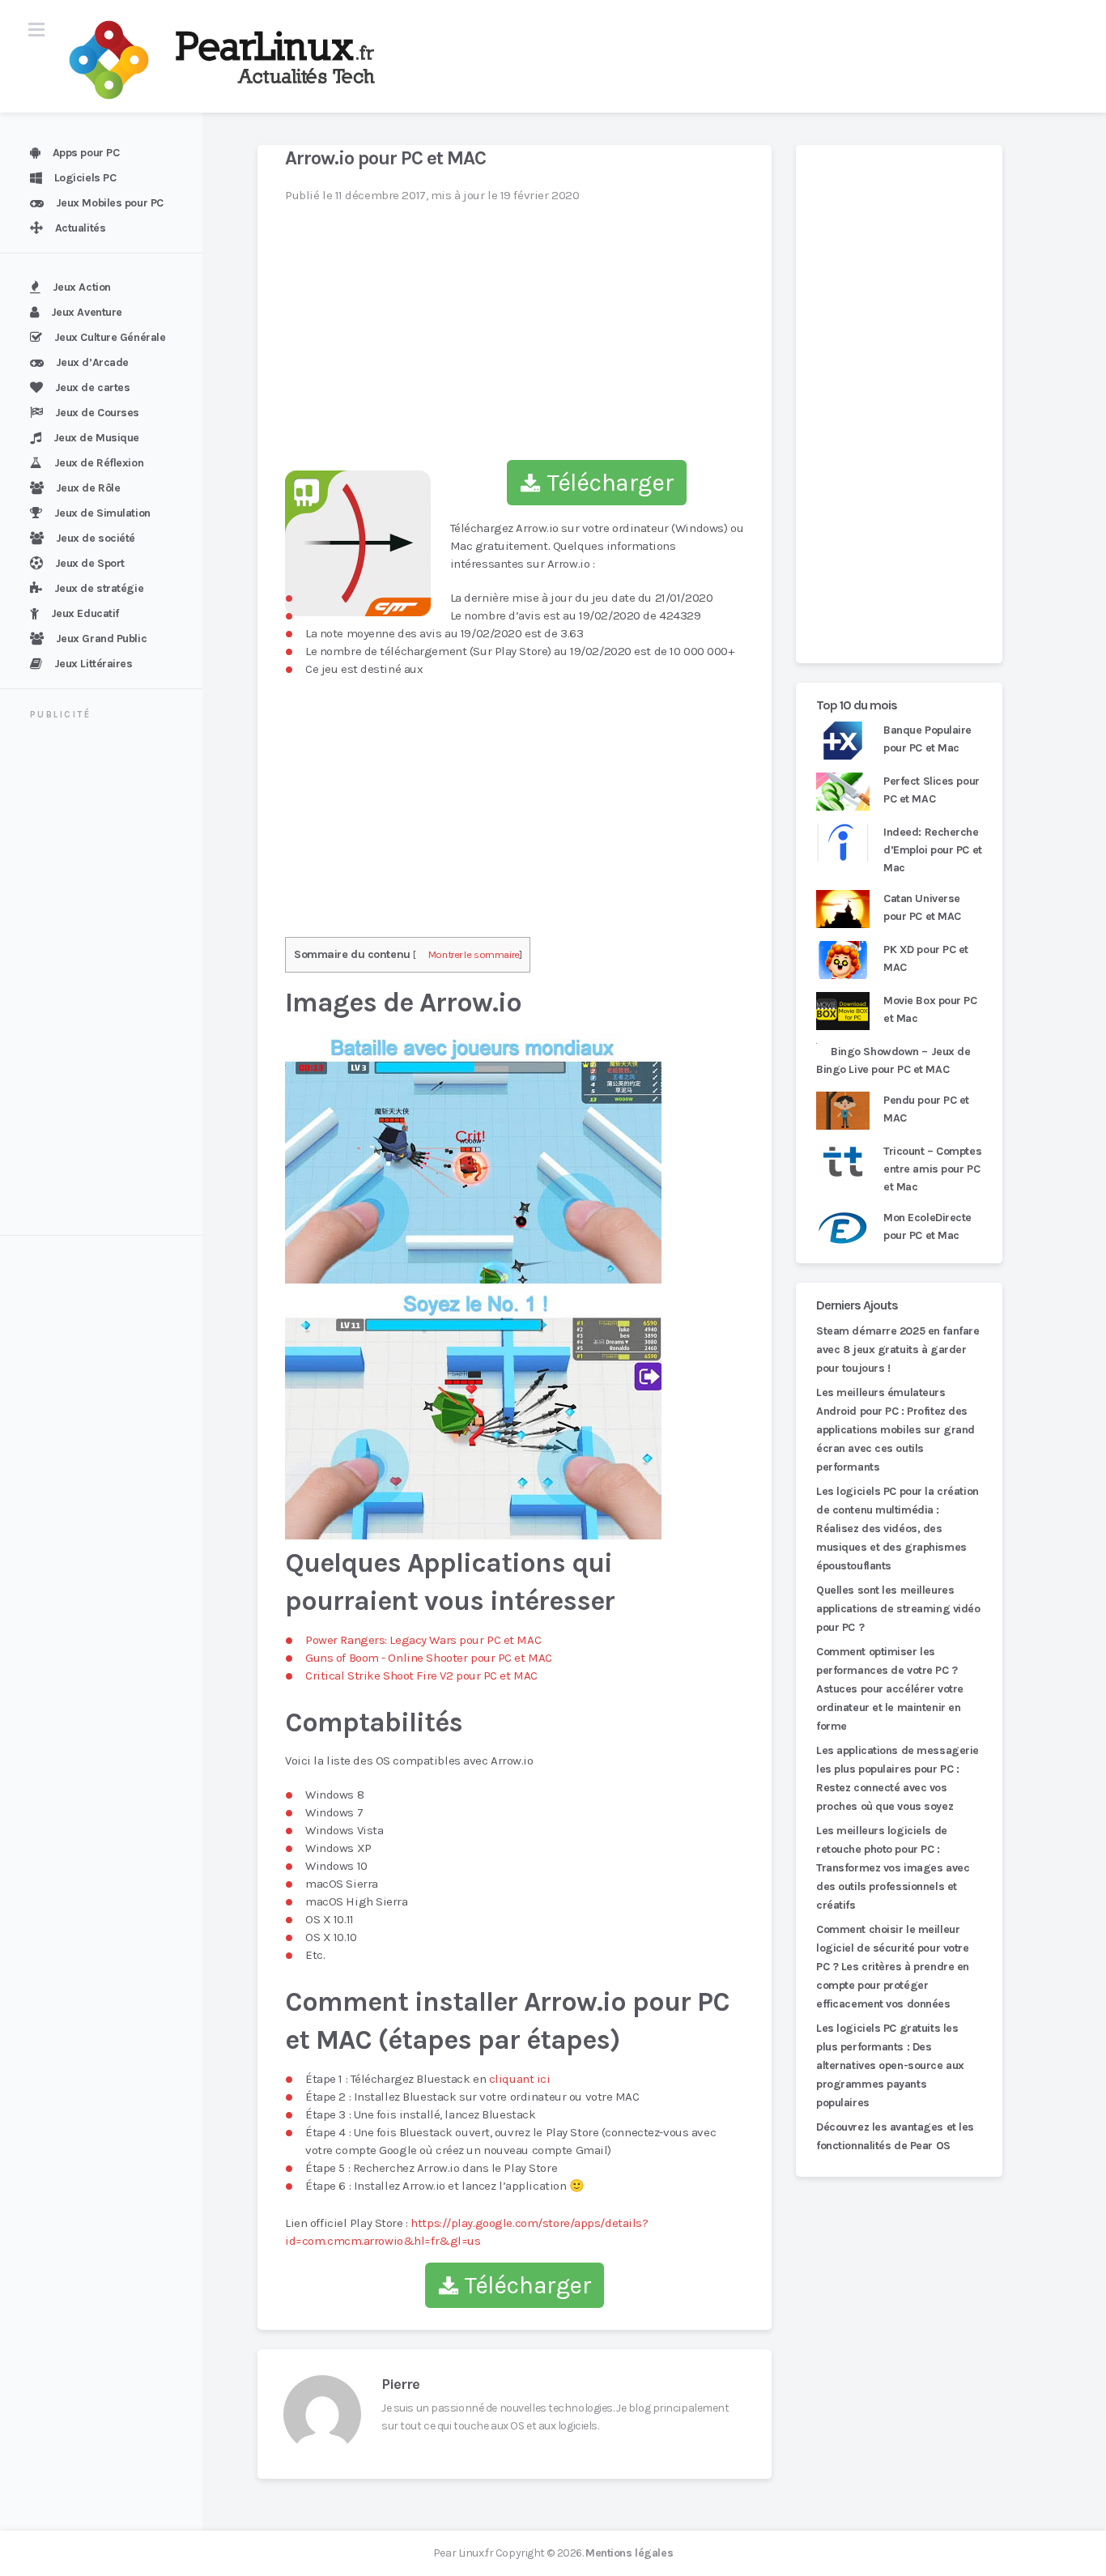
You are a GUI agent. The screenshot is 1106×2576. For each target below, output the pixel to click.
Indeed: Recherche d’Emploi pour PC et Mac (933, 850)
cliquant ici (520, 2079)
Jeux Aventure (87, 312)
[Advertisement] (111, 980)
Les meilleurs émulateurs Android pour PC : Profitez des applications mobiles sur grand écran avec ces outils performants (895, 1430)
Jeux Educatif (85, 613)
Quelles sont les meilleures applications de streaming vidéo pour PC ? (898, 1609)
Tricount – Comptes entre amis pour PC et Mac (932, 1169)
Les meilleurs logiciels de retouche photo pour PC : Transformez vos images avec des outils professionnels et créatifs (893, 1868)
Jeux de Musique (96, 438)
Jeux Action (82, 287)
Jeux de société (96, 538)
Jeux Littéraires (94, 664)
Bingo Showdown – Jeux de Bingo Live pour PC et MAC (893, 1060)
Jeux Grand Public (102, 639)
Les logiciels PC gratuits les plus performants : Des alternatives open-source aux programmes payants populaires (890, 2065)
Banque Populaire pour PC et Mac (927, 739)
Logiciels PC (85, 178)
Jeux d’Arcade (92, 362)
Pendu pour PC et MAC (926, 1109)
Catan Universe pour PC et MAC (922, 907)
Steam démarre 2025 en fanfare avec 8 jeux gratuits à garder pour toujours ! (898, 1350)
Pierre (400, 2384)
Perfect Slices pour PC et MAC (932, 790)
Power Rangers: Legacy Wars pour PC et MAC (423, 1640)
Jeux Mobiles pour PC (110, 203)
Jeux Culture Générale (110, 337)
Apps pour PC (86, 153)
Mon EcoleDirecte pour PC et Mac (927, 1226)
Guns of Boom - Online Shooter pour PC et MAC (429, 1658)
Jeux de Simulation (102, 513)
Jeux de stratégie (99, 588)
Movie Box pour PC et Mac (930, 1009)
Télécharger (607, 483)
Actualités (81, 228)
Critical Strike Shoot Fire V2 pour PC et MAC (421, 1675)
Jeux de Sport (90, 563)
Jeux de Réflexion (99, 463)
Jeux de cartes (93, 387)
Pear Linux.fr (463, 2553)
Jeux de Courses (97, 413)
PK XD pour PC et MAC (926, 958)
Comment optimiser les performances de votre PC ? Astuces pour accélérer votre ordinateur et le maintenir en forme (890, 1689)
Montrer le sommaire (474, 954)
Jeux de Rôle (88, 488)
